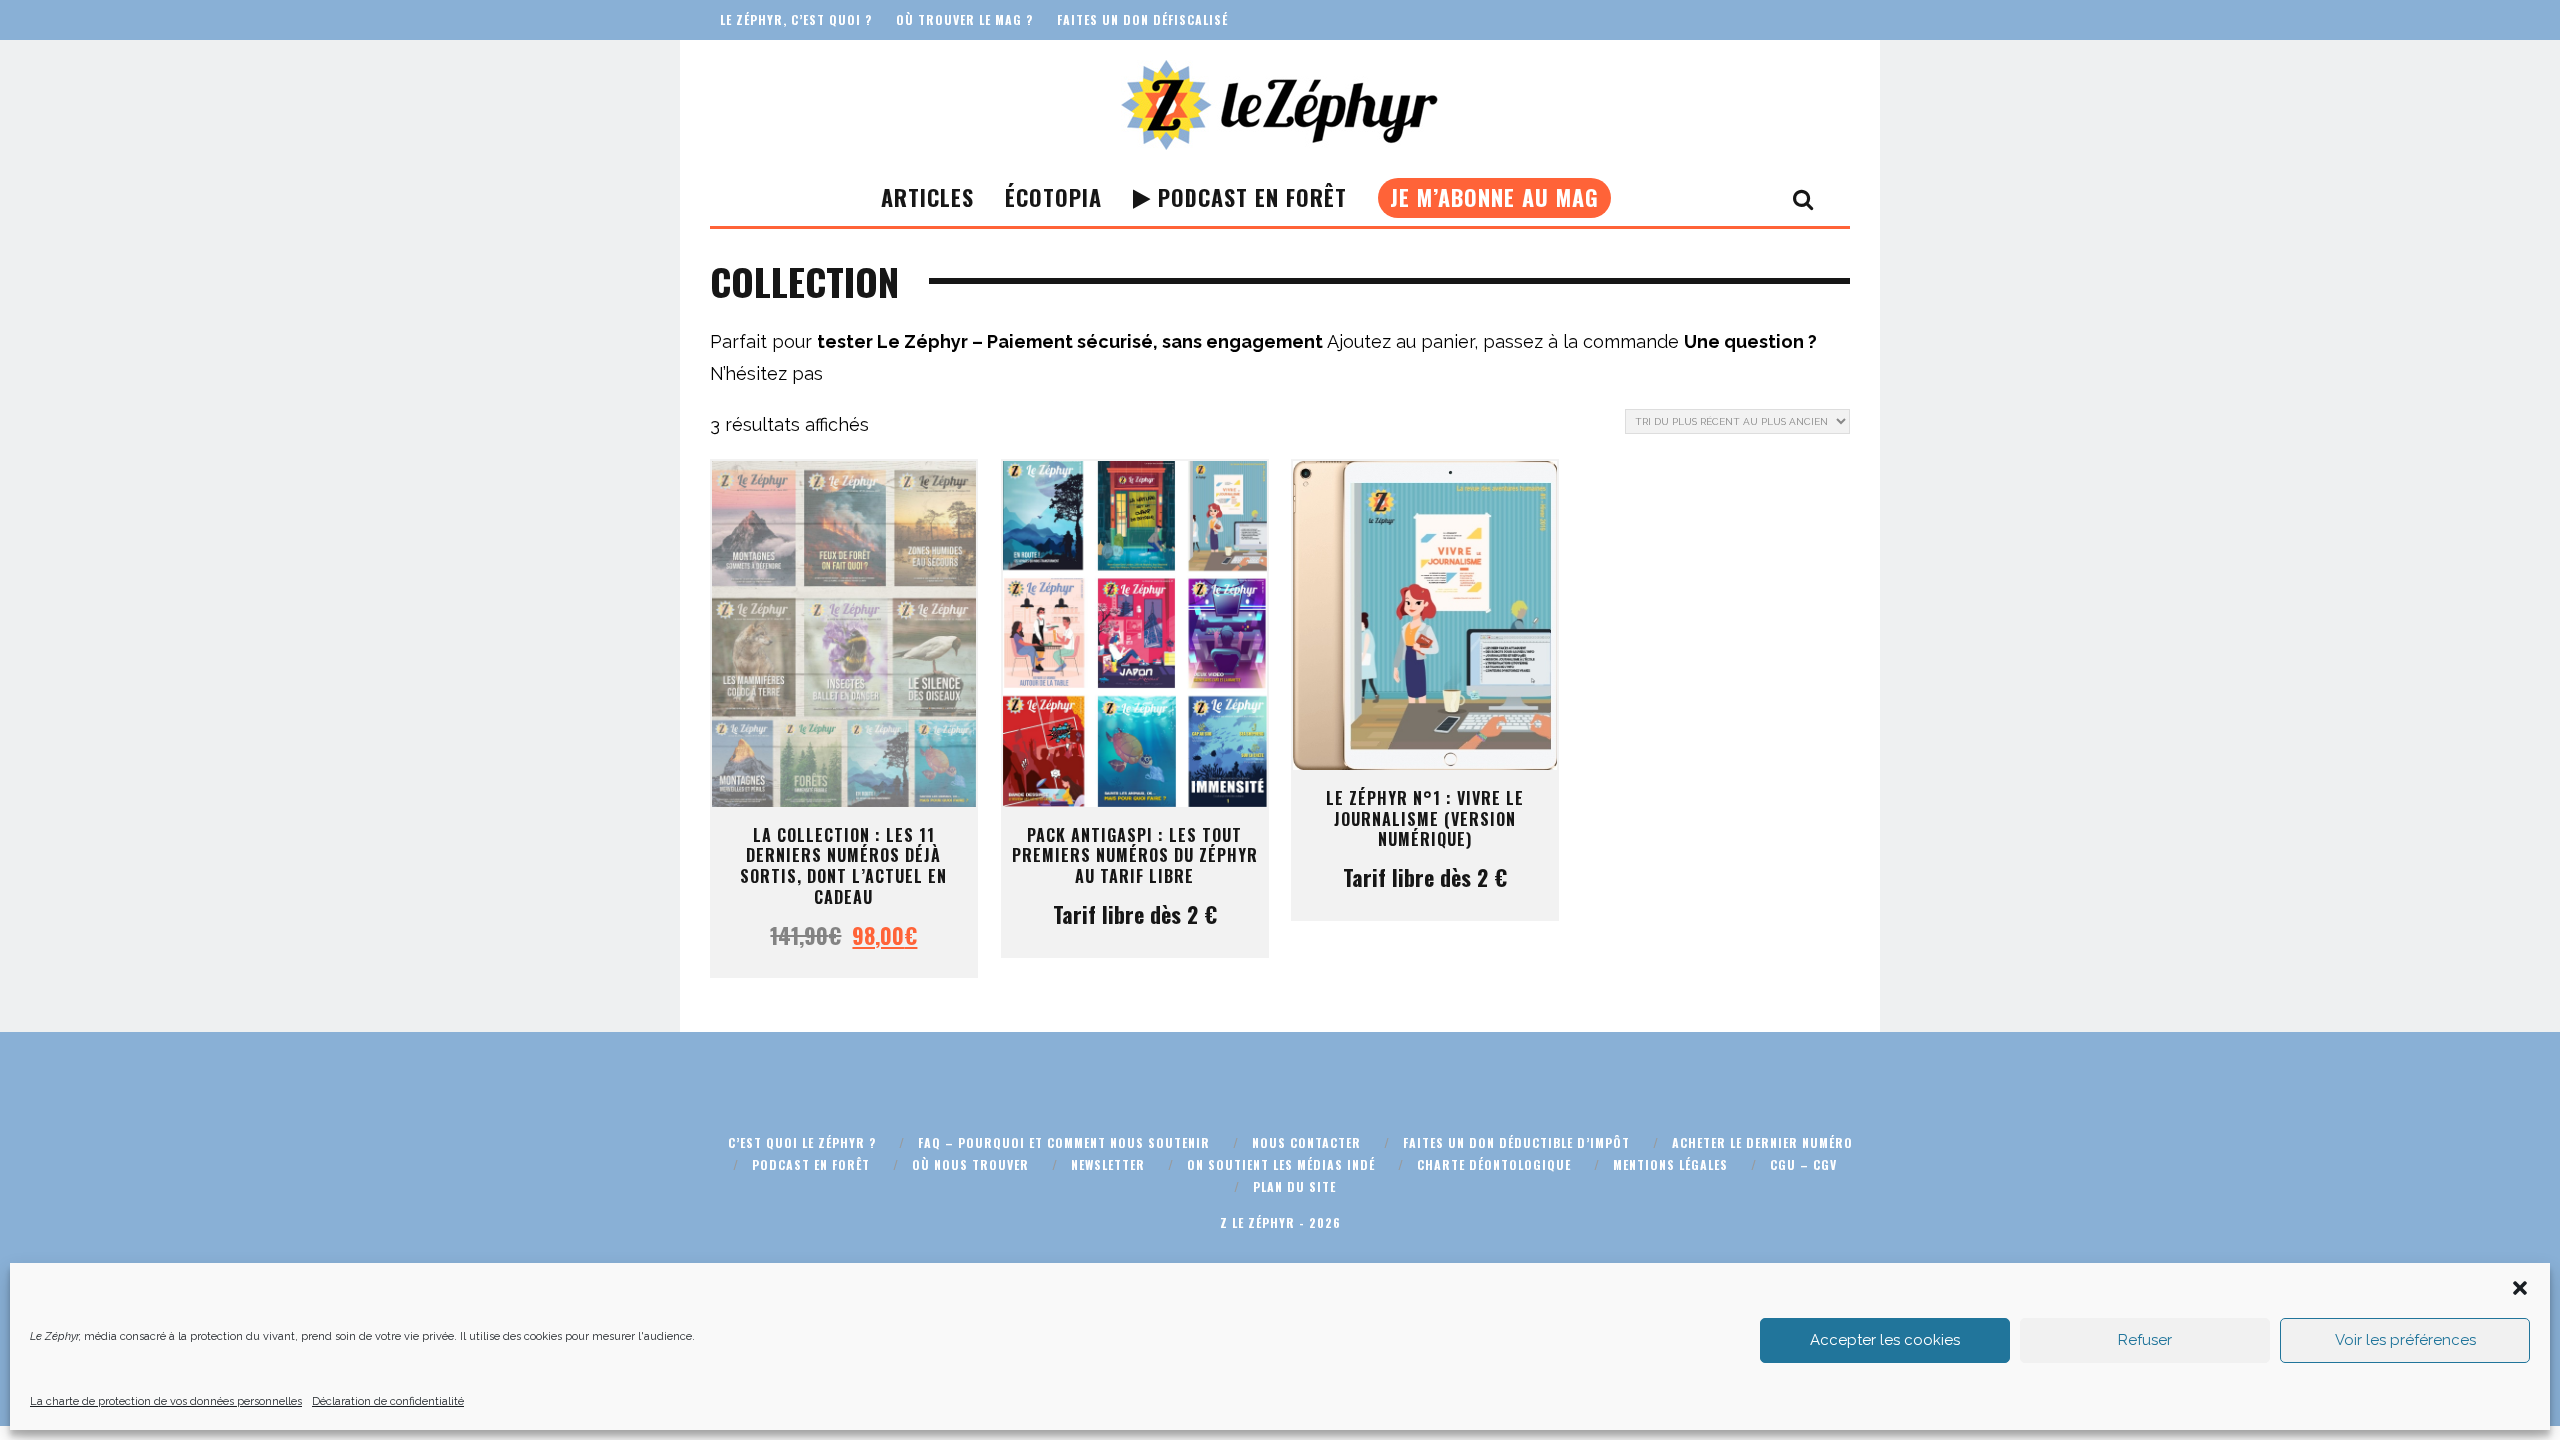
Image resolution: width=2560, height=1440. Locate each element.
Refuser (2145, 1340)
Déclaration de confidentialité (388, 1401)
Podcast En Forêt (1249, 197)
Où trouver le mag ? (964, 19)
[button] (2520, 1288)
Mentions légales (1670, 1164)
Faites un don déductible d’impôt (1516, 1142)
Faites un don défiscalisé (1142, 19)
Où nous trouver (970, 1164)
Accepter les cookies (1885, 1340)
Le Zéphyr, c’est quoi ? (796, 19)
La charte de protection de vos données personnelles (166, 1401)
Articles (927, 197)
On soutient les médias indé (1281, 1164)
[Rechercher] (1803, 198)
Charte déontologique (1494, 1164)
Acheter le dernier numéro (1762, 1142)
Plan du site (1294, 1186)
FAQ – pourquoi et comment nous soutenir (1064, 1142)
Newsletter (1108, 1164)
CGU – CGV (1803, 1164)
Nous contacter (1306, 1142)
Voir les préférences (2405, 1340)
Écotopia (1053, 197)
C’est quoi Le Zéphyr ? (802, 1142)
